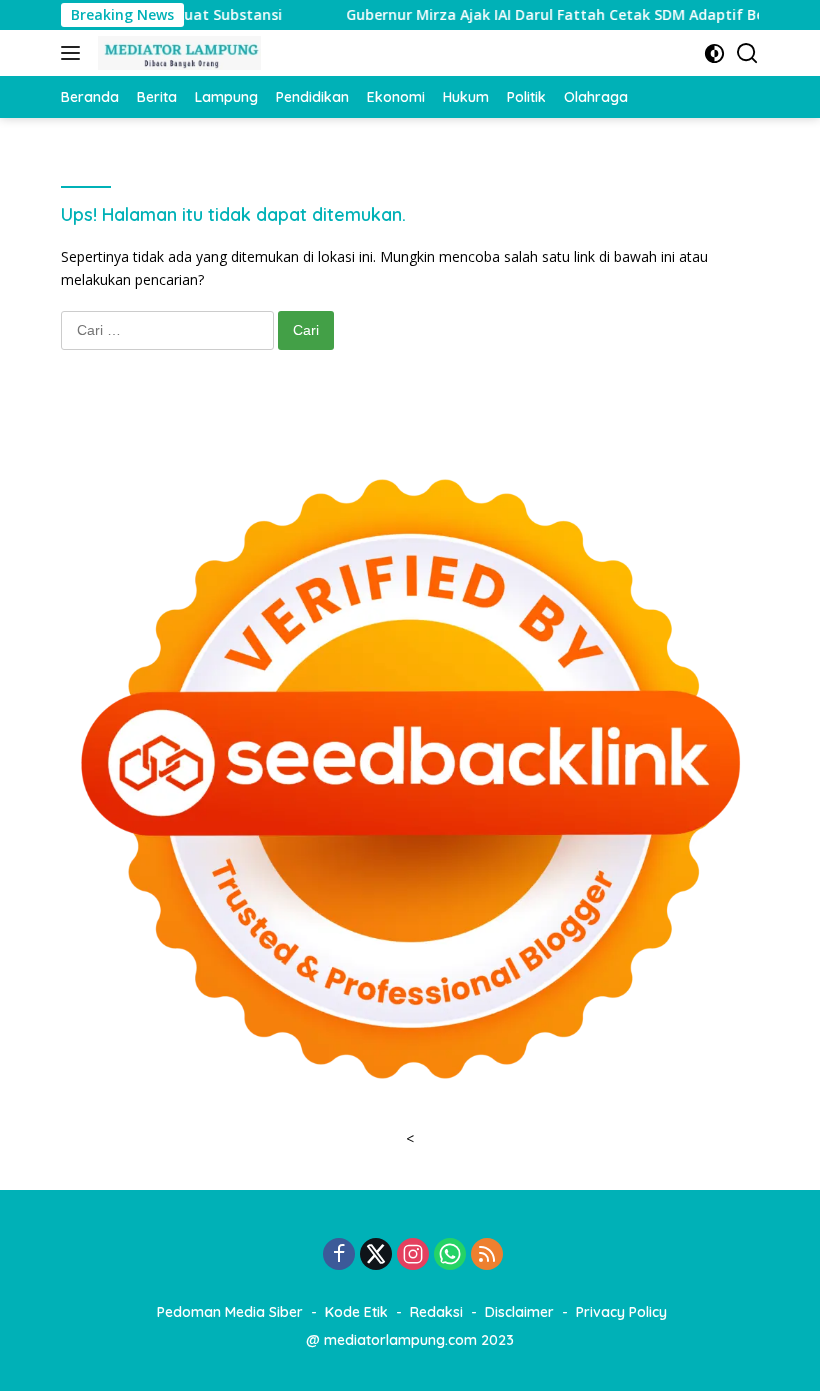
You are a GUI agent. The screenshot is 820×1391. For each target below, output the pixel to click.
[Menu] (74, 53)
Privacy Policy (621, 1312)
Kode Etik (356, 1312)
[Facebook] (339, 1255)
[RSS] (487, 1255)
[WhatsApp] (450, 1255)
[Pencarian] (747, 53)
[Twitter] (376, 1255)
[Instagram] (413, 1255)
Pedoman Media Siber (230, 1312)
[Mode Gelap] (714, 53)
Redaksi (436, 1312)
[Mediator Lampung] (177, 53)
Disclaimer (519, 1312)
